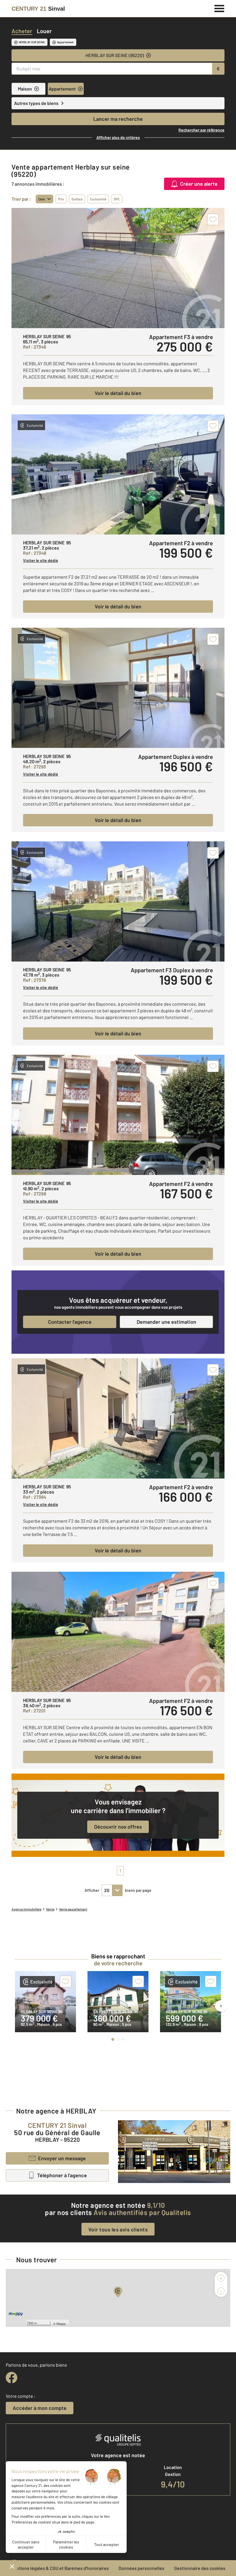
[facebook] (12, 2378)
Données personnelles (141, 2568)
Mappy (61, 2323)
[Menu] (219, 8)
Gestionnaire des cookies (200, 2568)
